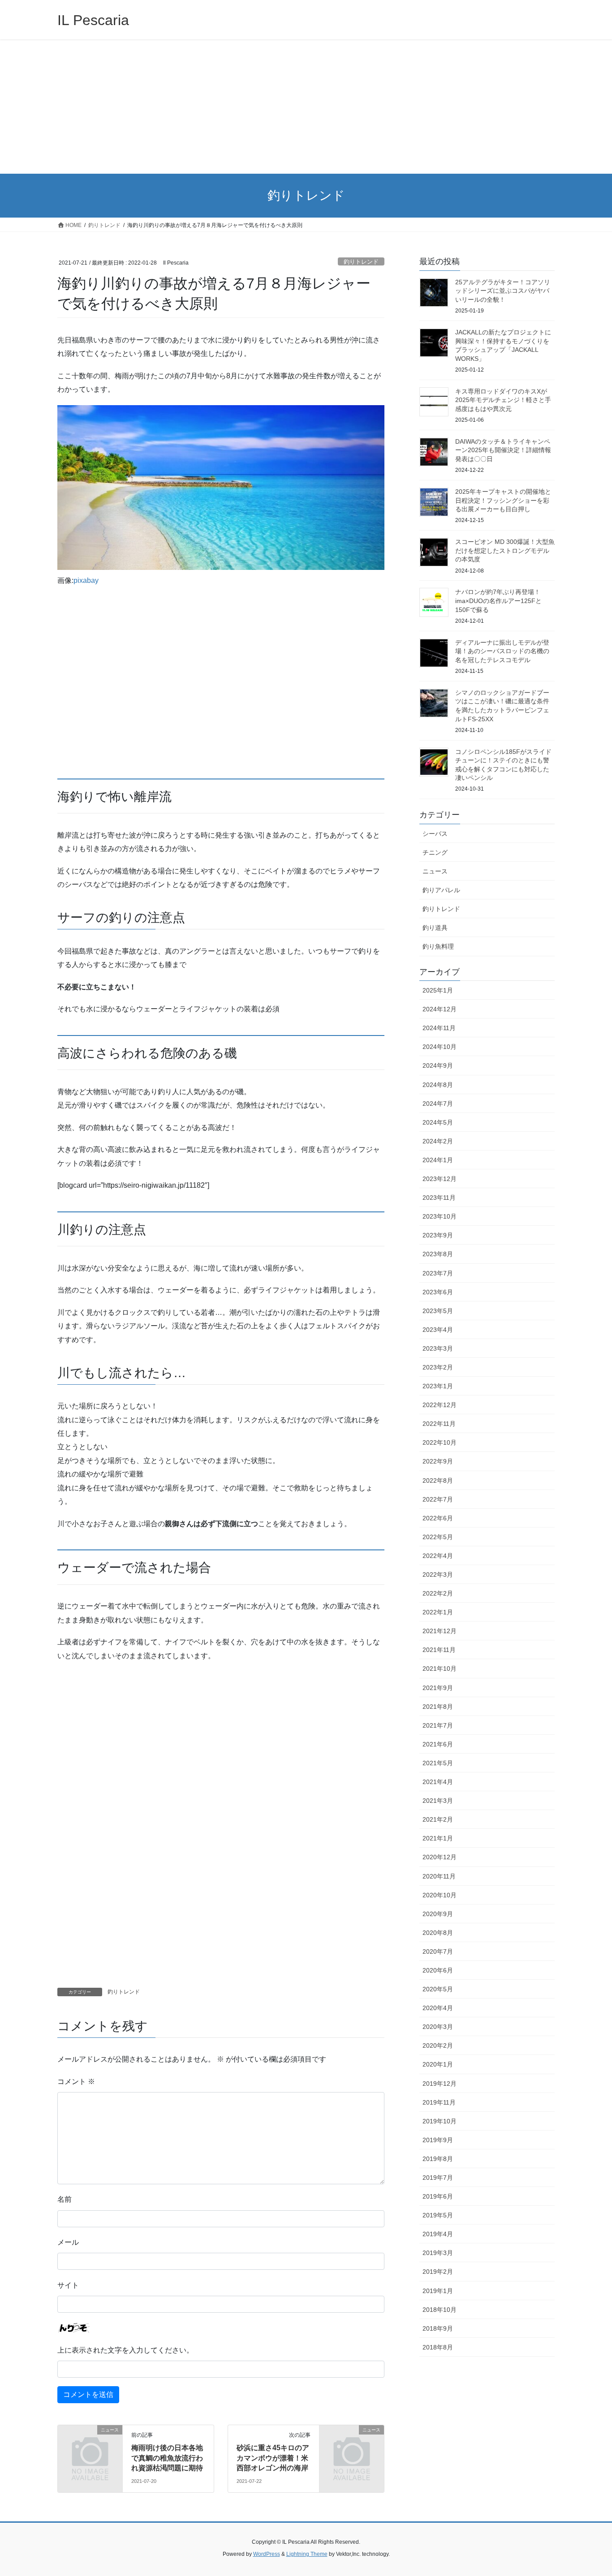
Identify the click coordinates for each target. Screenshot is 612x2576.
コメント (76, 2082)
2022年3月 (438, 1575)
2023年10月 (440, 1216)
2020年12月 (440, 1857)
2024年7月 (438, 1104)
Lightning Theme (307, 2554)
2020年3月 (438, 2027)
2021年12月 (440, 1631)
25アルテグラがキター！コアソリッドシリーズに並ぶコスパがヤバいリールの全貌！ (503, 291)
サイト (68, 2285)
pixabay (86, 580)
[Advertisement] (306, 107)
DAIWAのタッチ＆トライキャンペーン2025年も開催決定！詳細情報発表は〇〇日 (503, 450)
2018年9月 (438, 2328)
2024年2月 (438, 1141)
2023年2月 (438, 1367)
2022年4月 (438, 1556)
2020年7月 (438, 1951)
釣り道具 (435, 928)
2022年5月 (438, 1537)
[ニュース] (90, 2445)
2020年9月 (438, 1914)
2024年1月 (438, 1160)
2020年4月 (438, 2008)
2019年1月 (438, 2291)
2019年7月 (438, 2178)
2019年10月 (440, 2121)
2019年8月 (438, 2159)
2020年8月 (438, 1933)
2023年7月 (438, 1273)
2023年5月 (438, 1311)
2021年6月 (438, 1744)
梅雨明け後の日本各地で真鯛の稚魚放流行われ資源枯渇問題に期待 (167, 2458)
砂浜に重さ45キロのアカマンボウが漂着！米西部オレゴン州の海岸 (273, 2458)
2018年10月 (440, 2310)
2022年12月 (440, 1405)
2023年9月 (438, 1235)
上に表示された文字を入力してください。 (125, 2350)
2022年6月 (438, 1518)
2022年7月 (438, 1499)
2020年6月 (438, 1970)
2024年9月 (438, 1065)
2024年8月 (438, 1085)
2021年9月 (438, 1688)
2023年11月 (439, 1198)
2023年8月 (438, 1254)
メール (68, 2242)
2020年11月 (439, 1876)
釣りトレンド (361, 262)
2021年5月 (438, 1763)
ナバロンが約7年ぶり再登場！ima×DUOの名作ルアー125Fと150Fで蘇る (498, 601)
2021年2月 (438, 1819)
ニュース (435, 871)
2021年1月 (438, 1838)
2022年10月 (440, 1442)
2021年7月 (438, 1725)
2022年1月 (438, 1612)
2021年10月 (440, 1669)
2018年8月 (438, 2347)
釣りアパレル (441, 890)
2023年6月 (438, 1292)
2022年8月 (438, 1481)
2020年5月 (438, 1989)
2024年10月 (440, 1047)
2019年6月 (438, 2196)
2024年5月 (438, 1122)
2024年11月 (439, 1028)
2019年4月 (438, 2234)
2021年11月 (439, 1650)
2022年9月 (438, 1461)
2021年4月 (438, 1782)
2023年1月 (438, 1386)
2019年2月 (438, 2272)
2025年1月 (438, 990)
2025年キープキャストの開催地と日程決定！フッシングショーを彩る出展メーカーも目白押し (503, 500)
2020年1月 (438, 2064)
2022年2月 (438, 1593)
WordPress (267, 2554)
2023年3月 (438, 1348)
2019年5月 (438, 2215)
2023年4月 (438, 1330)
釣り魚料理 (438, 946)
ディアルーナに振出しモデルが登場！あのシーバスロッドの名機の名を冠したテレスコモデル (502, 651)
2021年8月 (438, 1707)
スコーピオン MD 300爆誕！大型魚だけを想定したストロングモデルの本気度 (505, 550)
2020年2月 (438, 2045)
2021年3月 (438, 1801)
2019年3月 (438, 2253)
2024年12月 (440, 1009)
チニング (435, 852)
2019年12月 (440, 2084)
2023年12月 (440, 1179)
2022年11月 (439, 1424)
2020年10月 (440, 1895)
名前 (65, 2199)
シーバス (435, 834)
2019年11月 (439, 2102)
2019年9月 (438, 2140)
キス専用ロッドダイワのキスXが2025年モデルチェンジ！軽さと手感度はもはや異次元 (503, 400)
